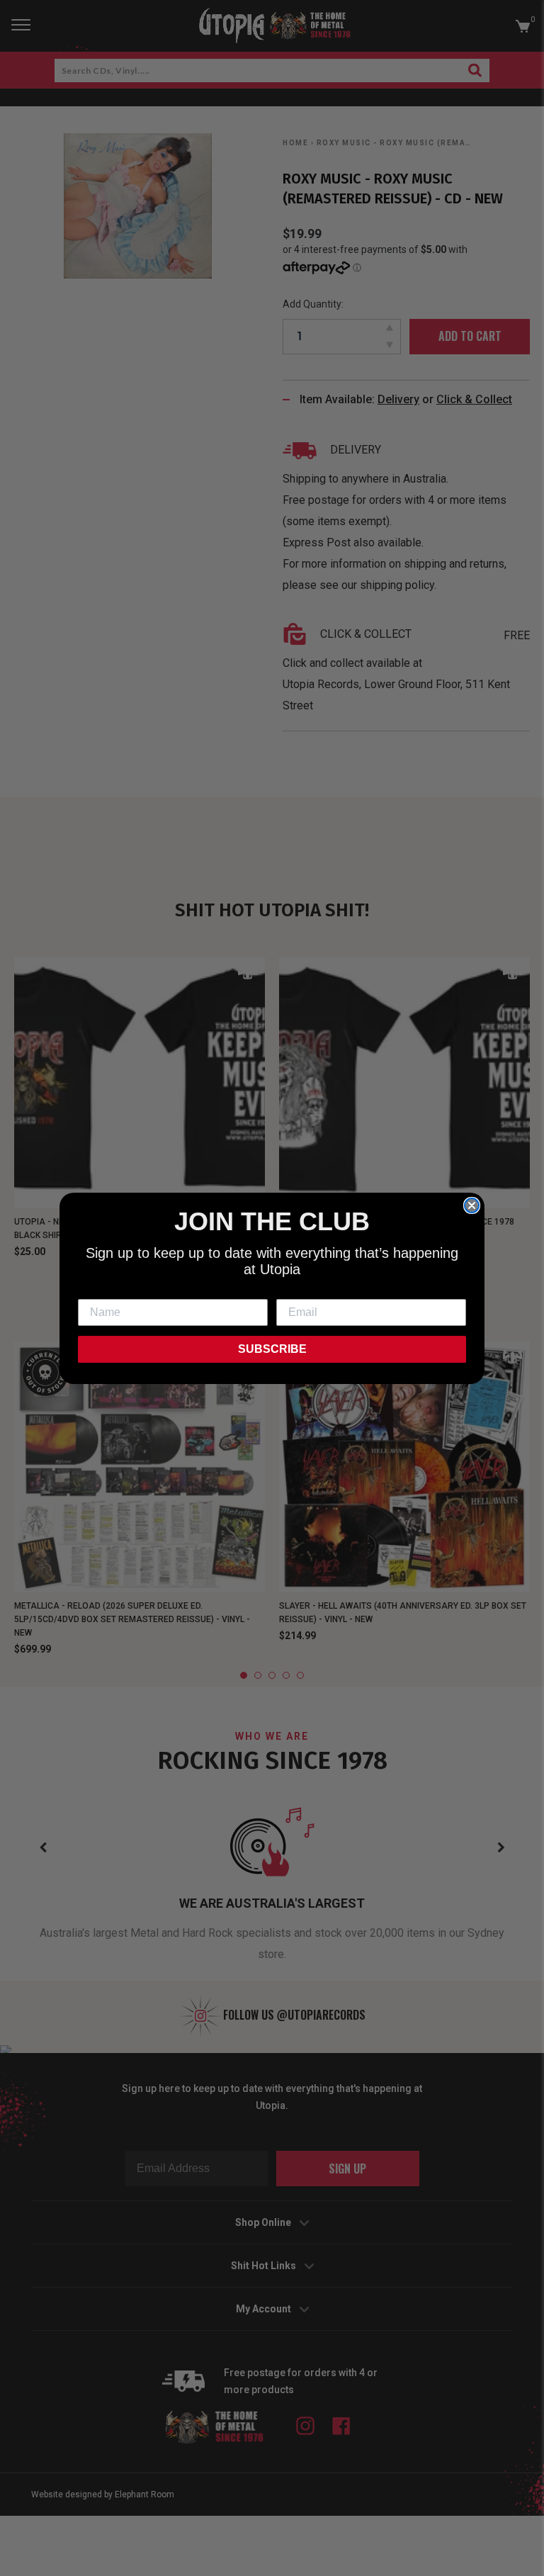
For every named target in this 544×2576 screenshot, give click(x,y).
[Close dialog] (472, 1205)
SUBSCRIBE (272, 1349)
